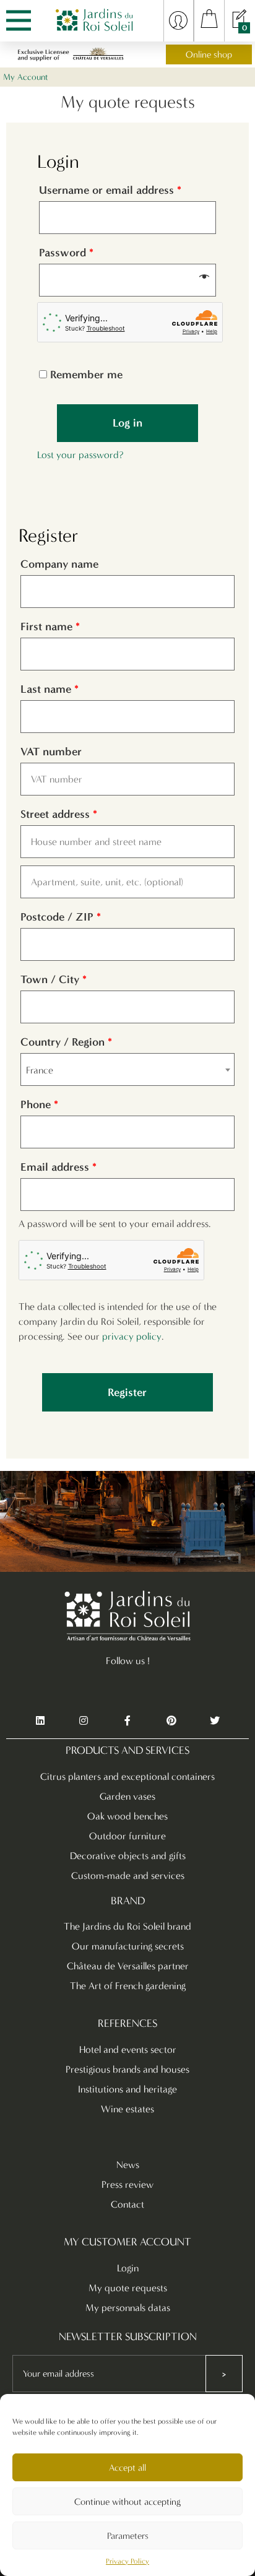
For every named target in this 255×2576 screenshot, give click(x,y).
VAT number (53, 752)
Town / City (54, 979)
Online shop (209, 54)
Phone (39, 1104)
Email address (58, 1167)
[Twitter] (215, 1721)
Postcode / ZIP (61, 917)
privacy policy (132, 1336)
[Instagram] (84, 1721)
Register (127, 1392)
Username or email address (110, 190)
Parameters (128, 2536)
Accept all (127, 2468)
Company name (61, 564)
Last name (50, 689)
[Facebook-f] (127, 1721)
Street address (59, 814)
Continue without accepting (127, 2502)
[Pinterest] (171, 1721)
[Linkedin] (40, 1721)
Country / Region (66, 1042)
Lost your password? (80, 455)
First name (50, 627)
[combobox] (127, 1069)
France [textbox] (40, 1070)
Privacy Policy (127, 2561)
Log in (127, 423)
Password (66, 253)
